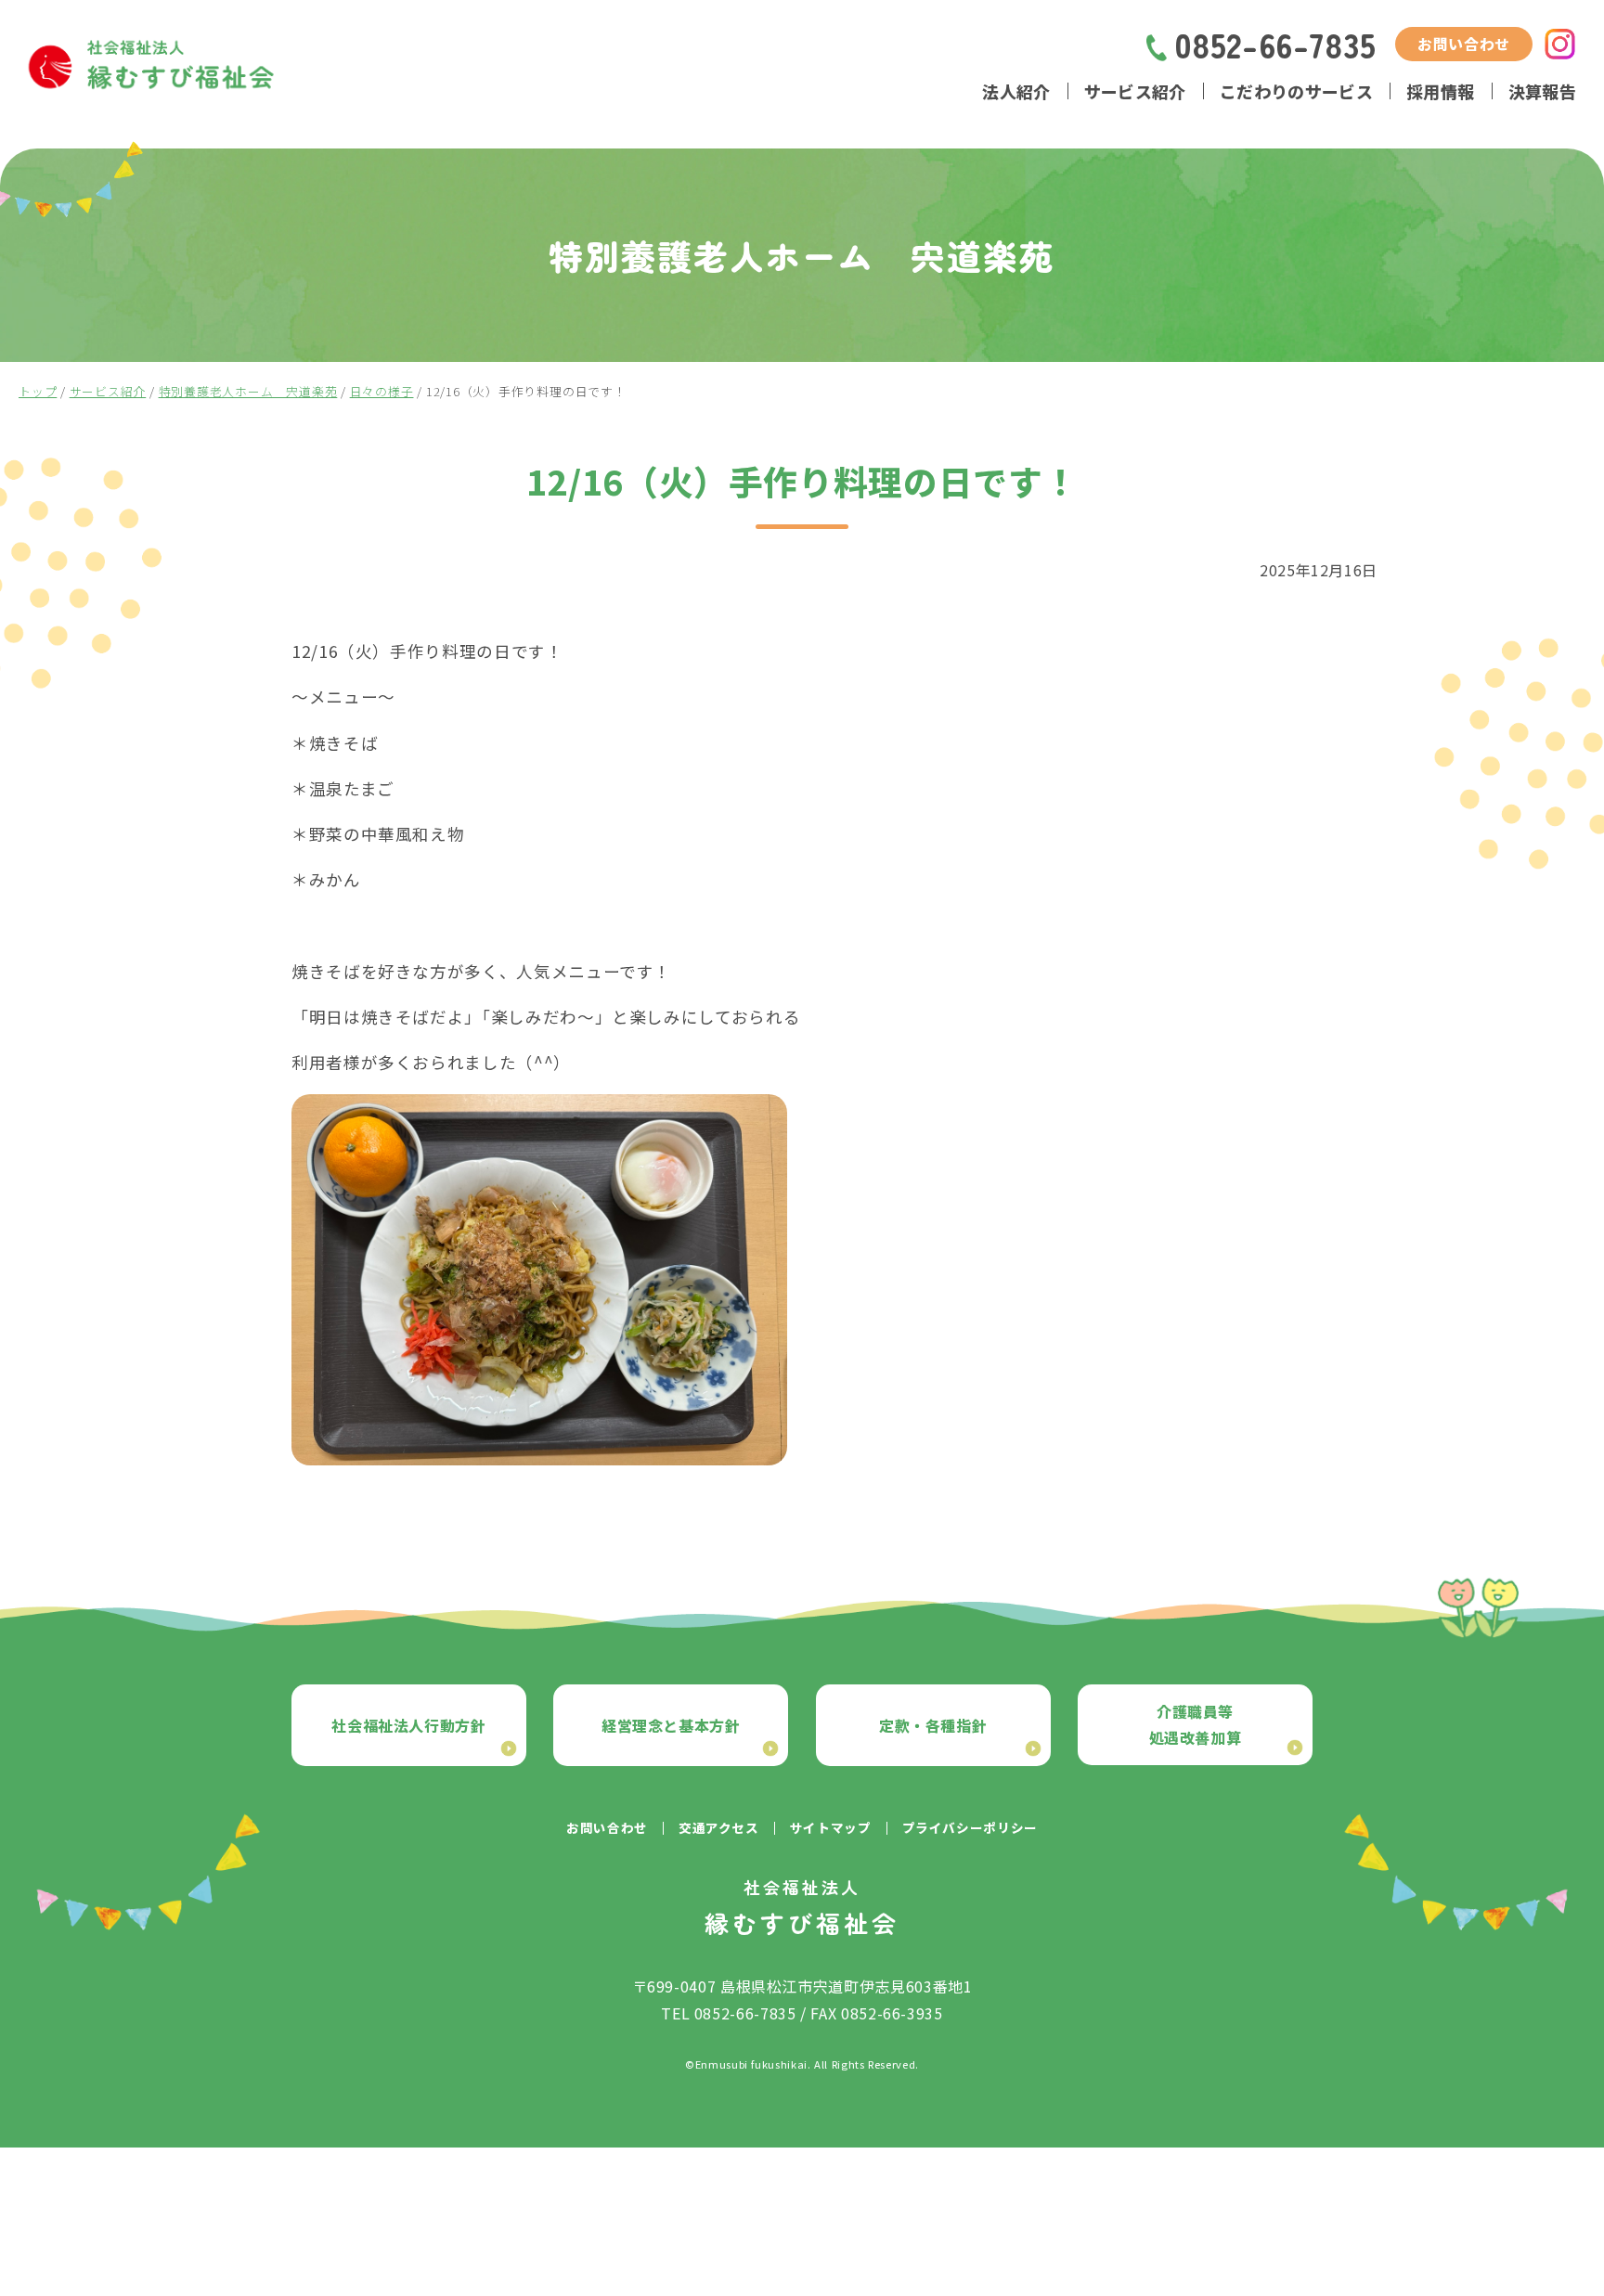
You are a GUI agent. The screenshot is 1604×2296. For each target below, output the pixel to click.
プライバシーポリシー (970, 1827)
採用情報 (1440, 92)
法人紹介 (1016, 92)
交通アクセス (719, 1827)
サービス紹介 (1135, 92)
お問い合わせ (1464, 44)
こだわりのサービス (1296, 92)
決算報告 (1542, 92)
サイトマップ (831, 1827)
